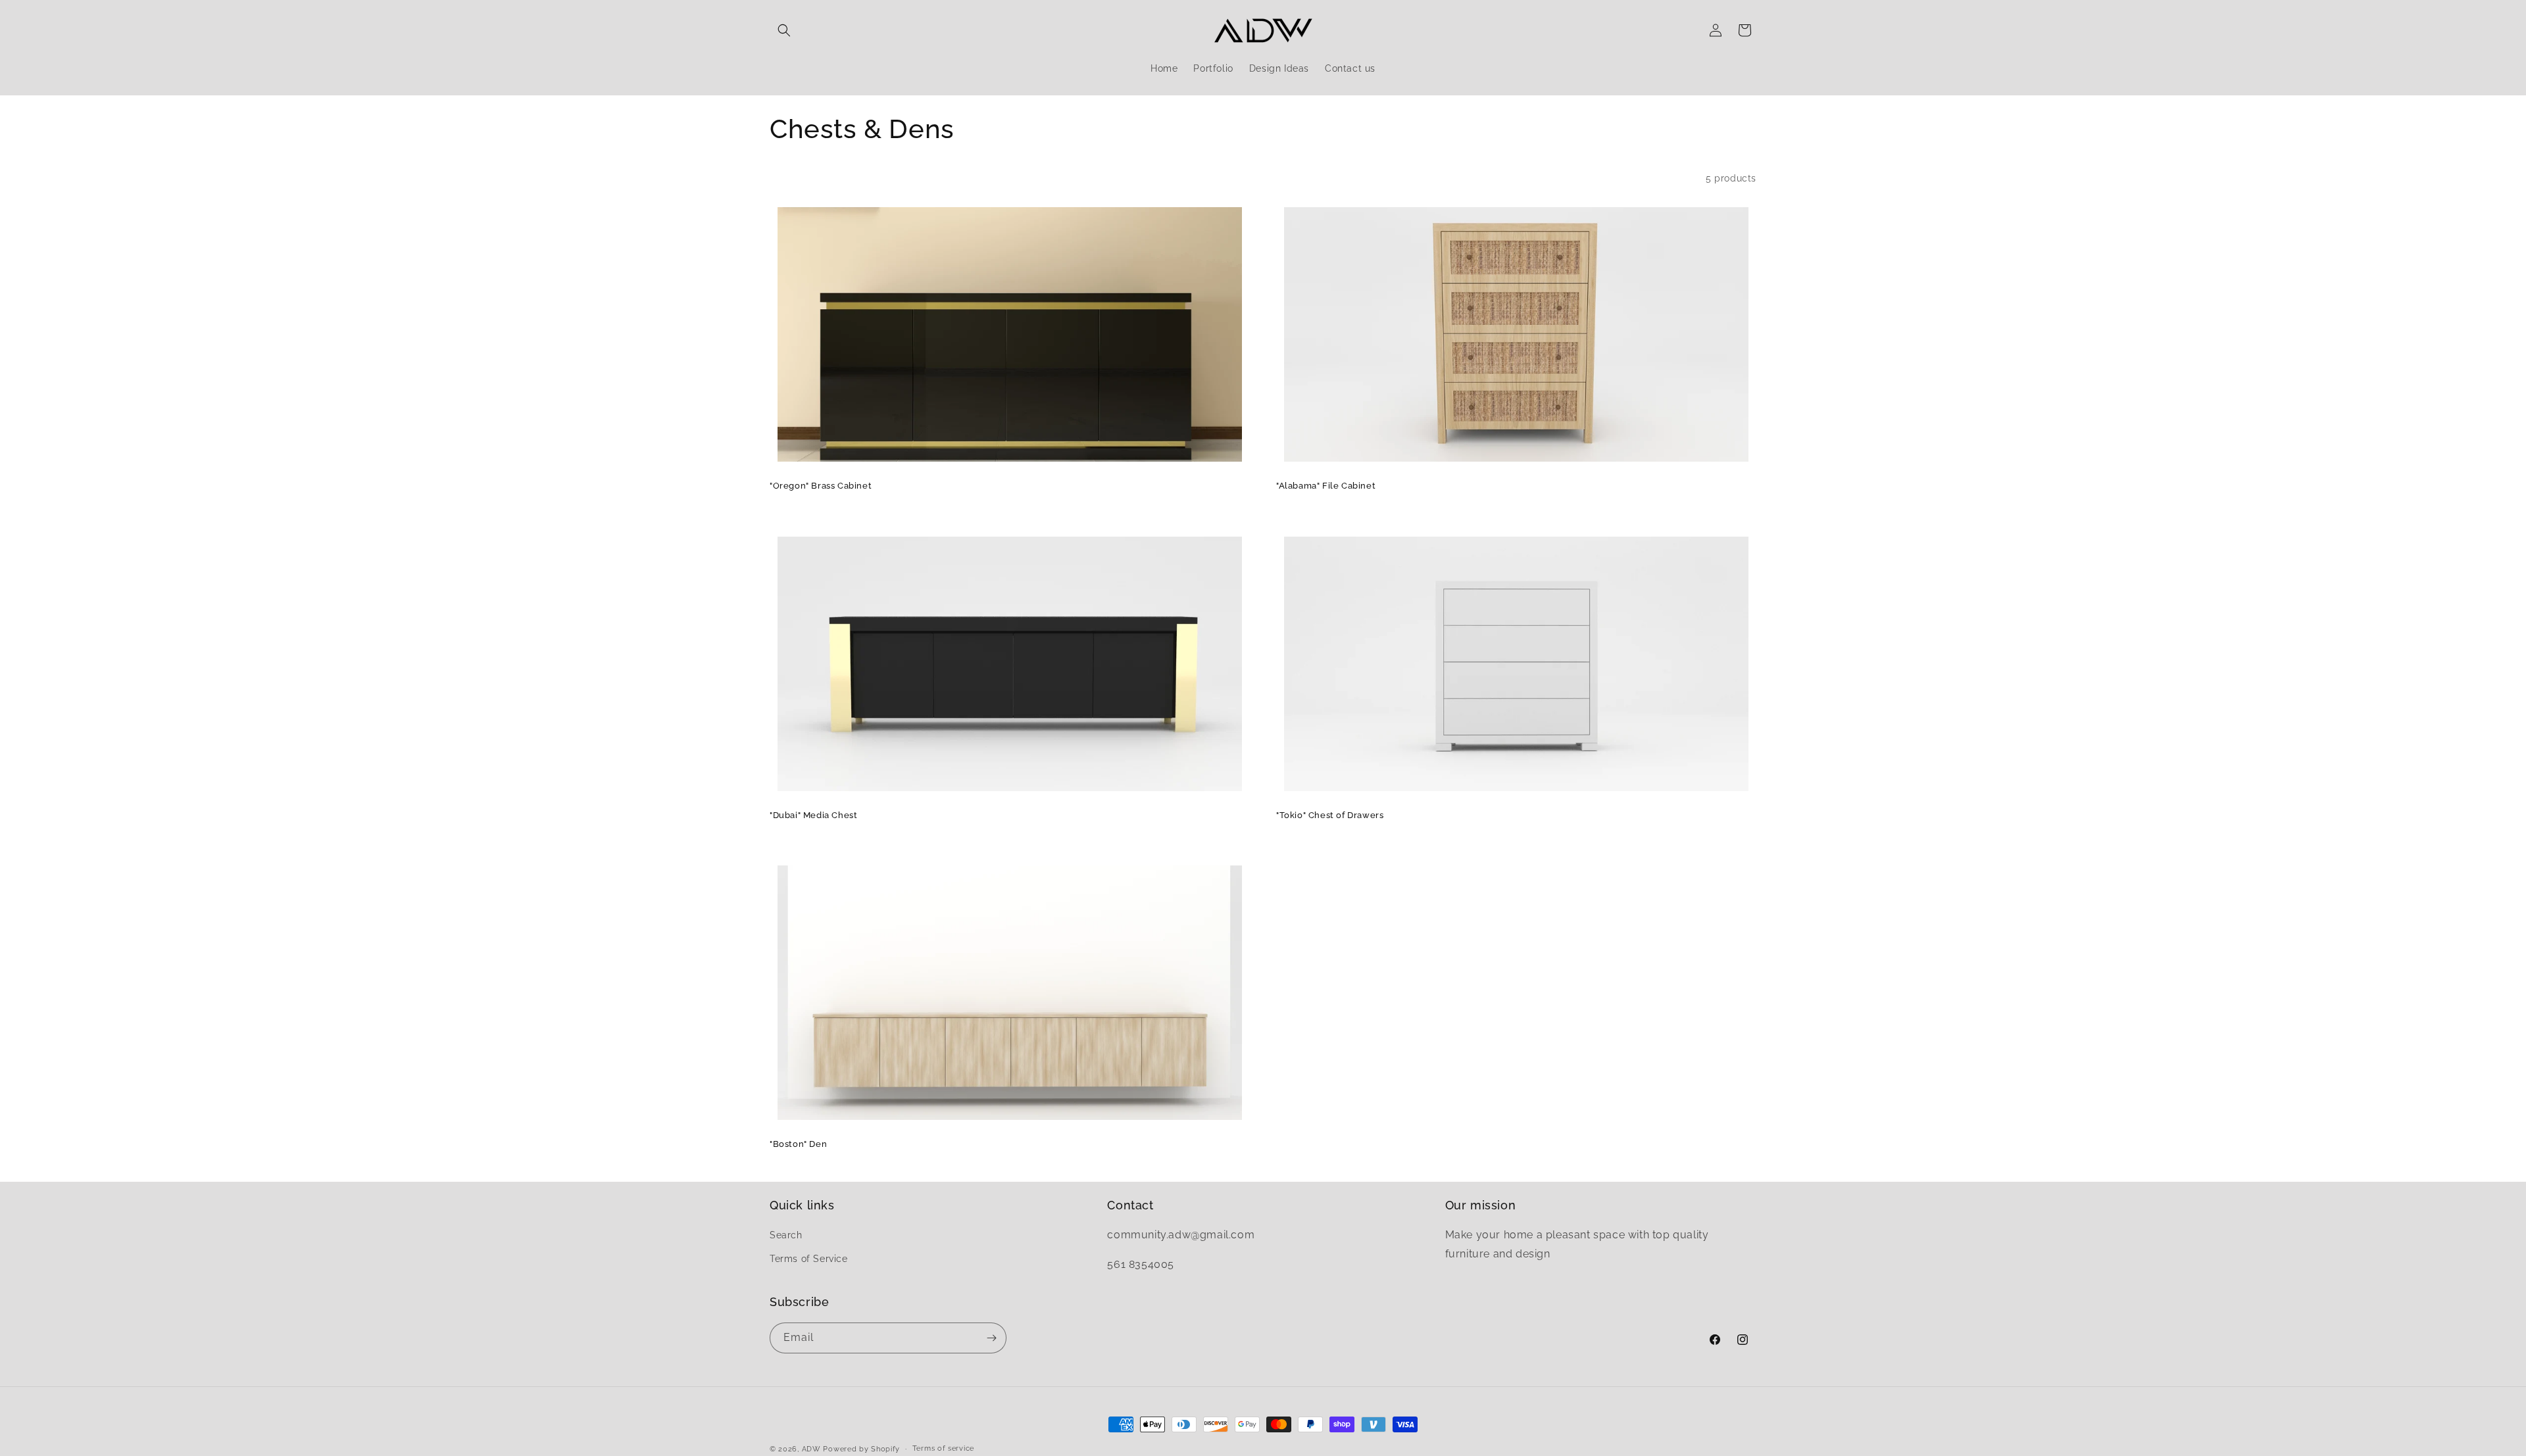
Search (786, 1235)
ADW (811, 1449)
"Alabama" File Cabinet (1326, 486)
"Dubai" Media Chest (813, 815)
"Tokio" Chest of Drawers (1330, 815)
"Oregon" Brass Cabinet (821, 486)
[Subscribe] (991, 1338)
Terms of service (943, 1448)
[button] (784, 30)
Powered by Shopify (861, 1449)
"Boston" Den (798, 1144)
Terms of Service (809, 1259)
